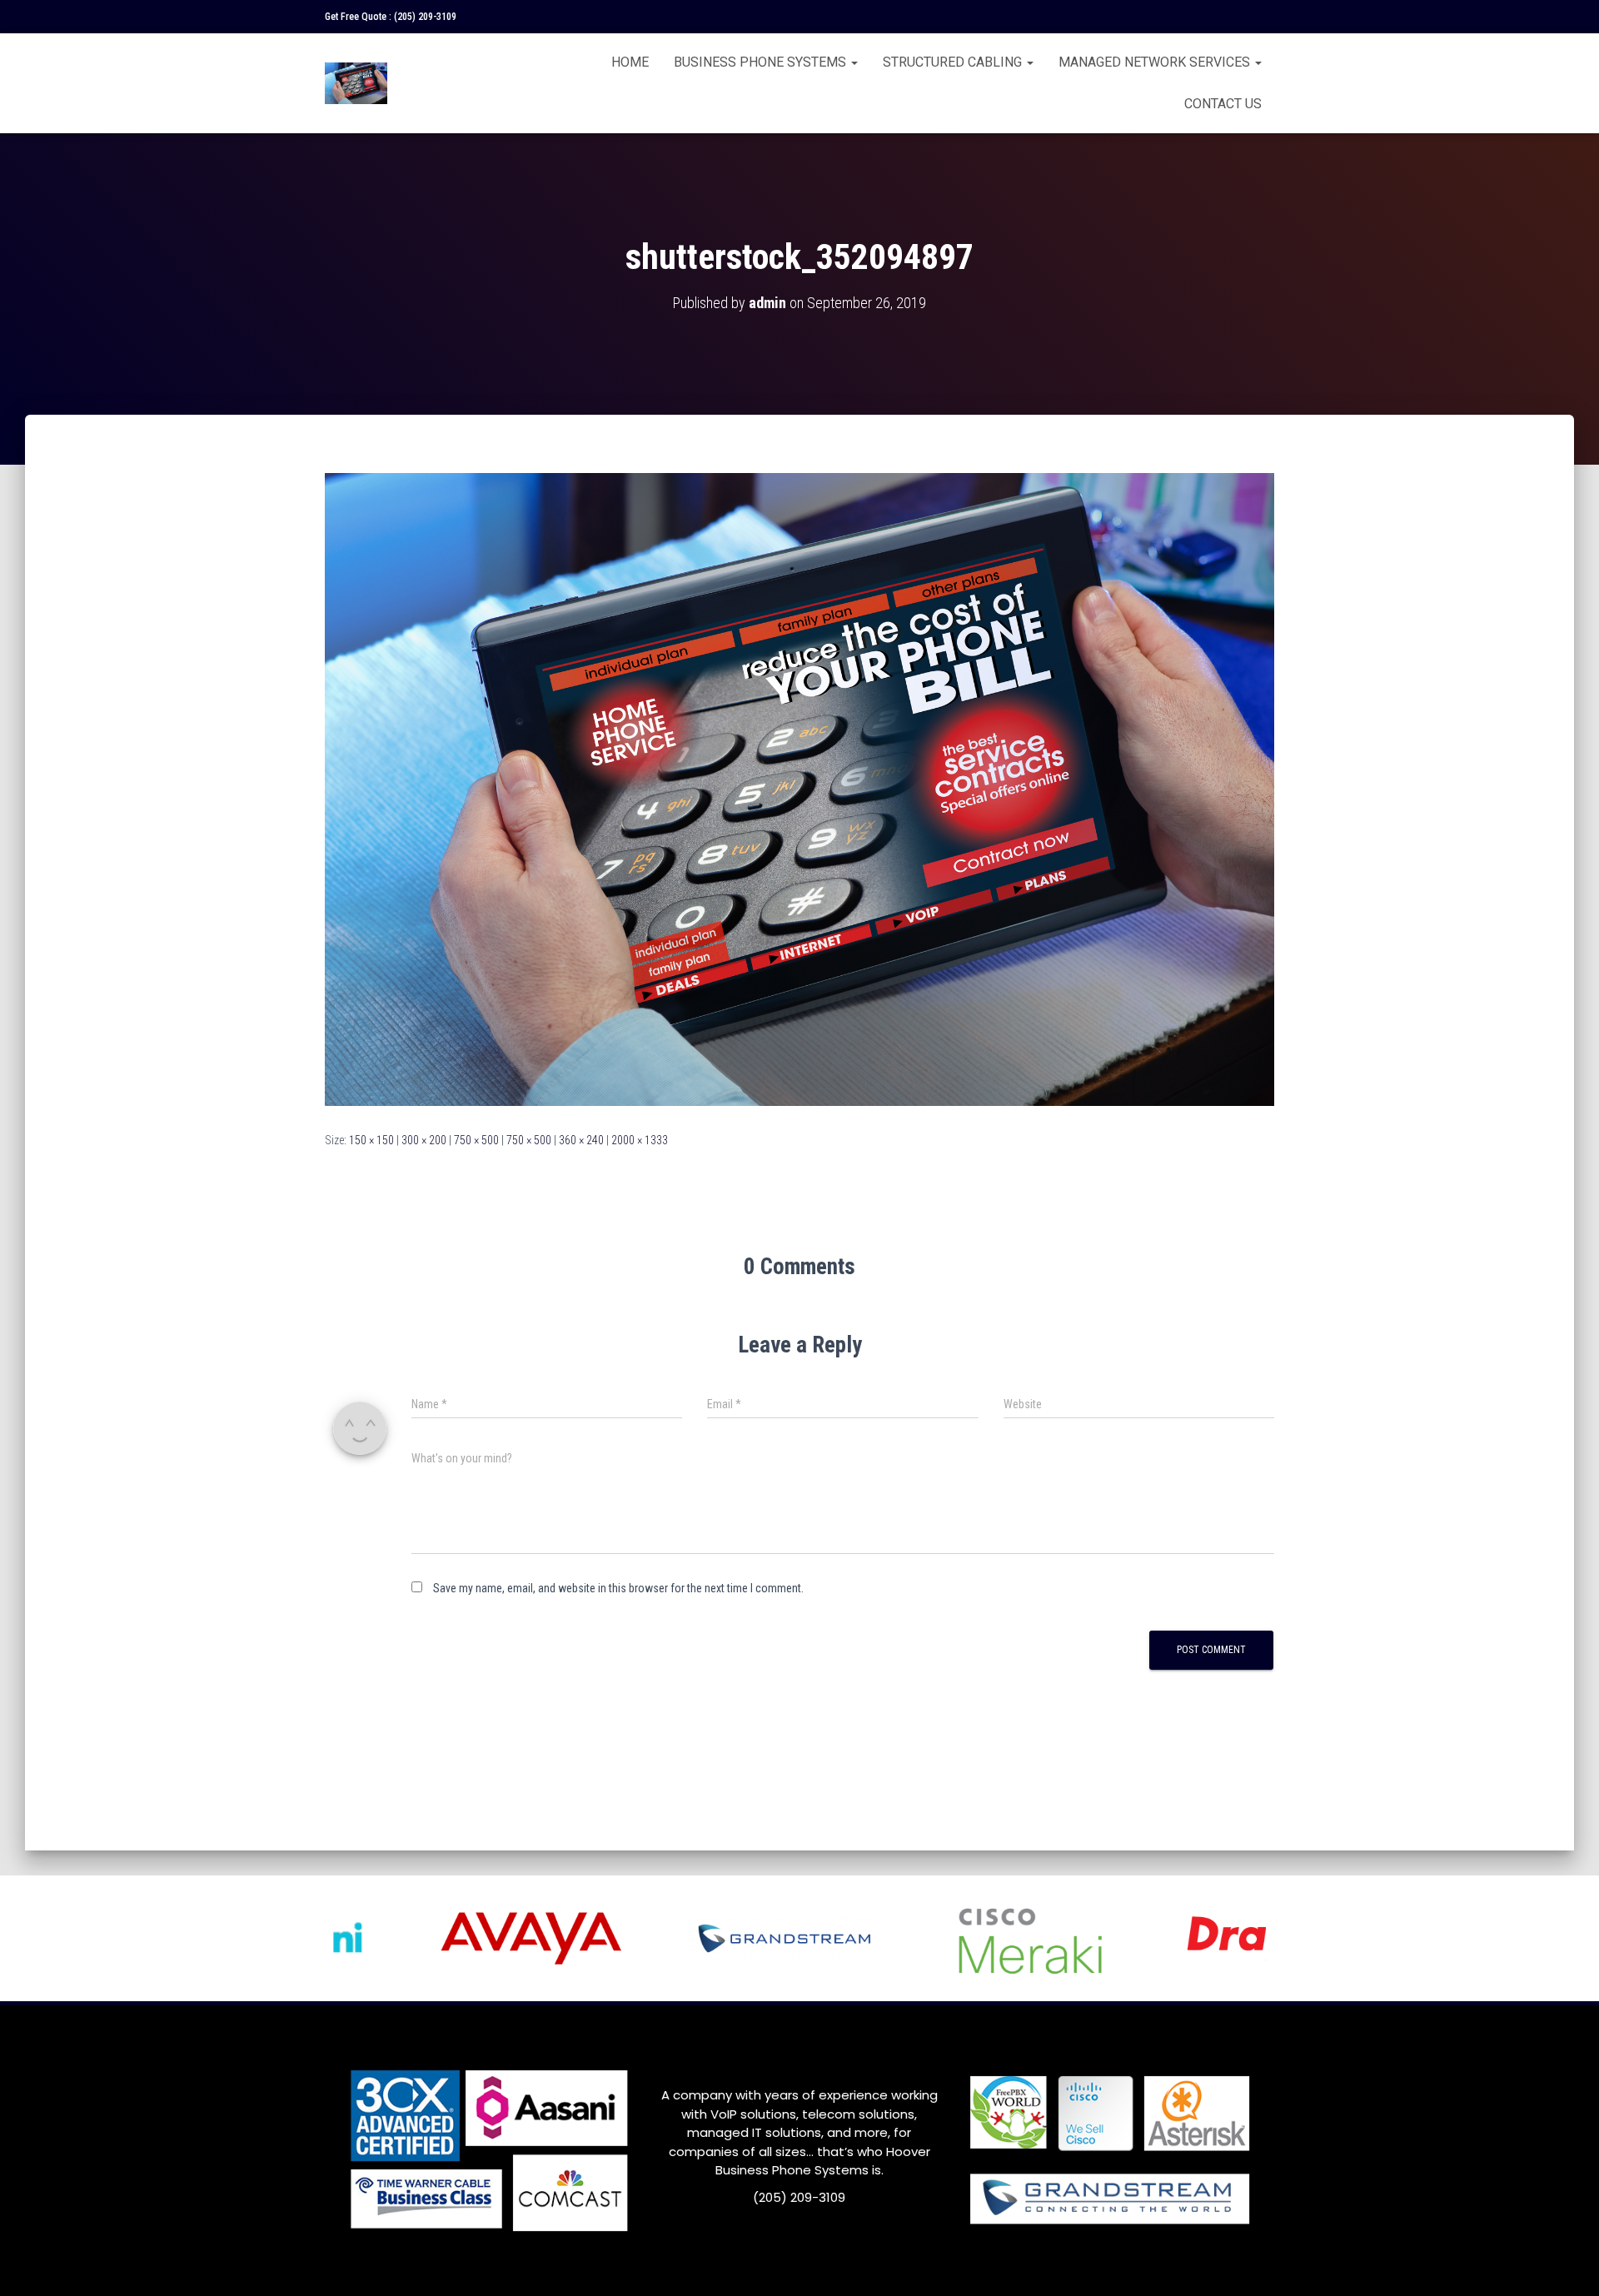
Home (630, 62)
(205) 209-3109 (425, 17)
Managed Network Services (1156, 62)
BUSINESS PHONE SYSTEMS (762, 62)
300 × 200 (424, 1140)
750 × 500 (476, 1140)
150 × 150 (371, 1140)
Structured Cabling (954, 62)
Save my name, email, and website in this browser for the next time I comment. (618, 1588)
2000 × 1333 (640, 1140)
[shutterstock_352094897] (799, 789)
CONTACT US (1223, 104)
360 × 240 (581, 1140)
